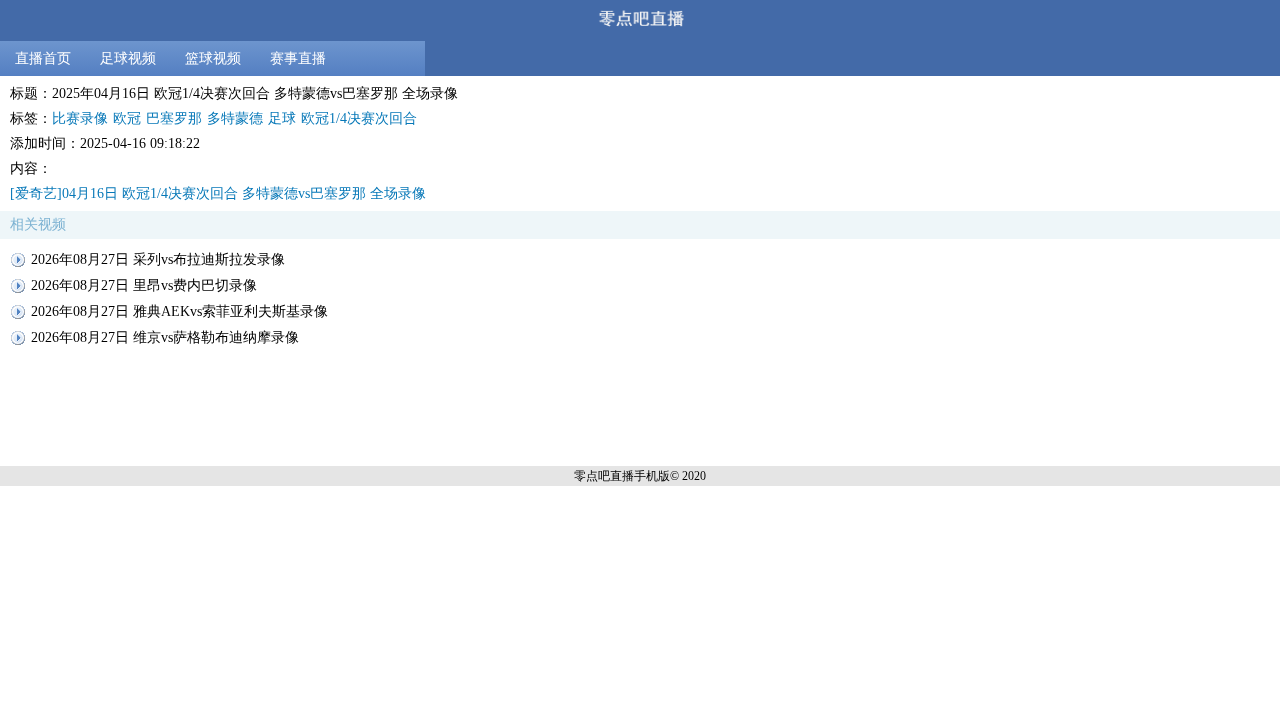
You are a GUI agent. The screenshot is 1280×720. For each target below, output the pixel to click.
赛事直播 (298, 58)
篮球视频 (213, 58)
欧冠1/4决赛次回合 (359, 118)
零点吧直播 (604, 476)
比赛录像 (80, 118)
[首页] (640, 20)
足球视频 (128, 58)
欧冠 (127, 118)
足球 (282, 118)
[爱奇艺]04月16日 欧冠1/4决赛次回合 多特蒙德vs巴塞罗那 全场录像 (218, 193)
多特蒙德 (235, 118)
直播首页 (43, 58)
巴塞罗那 (174, 118)
